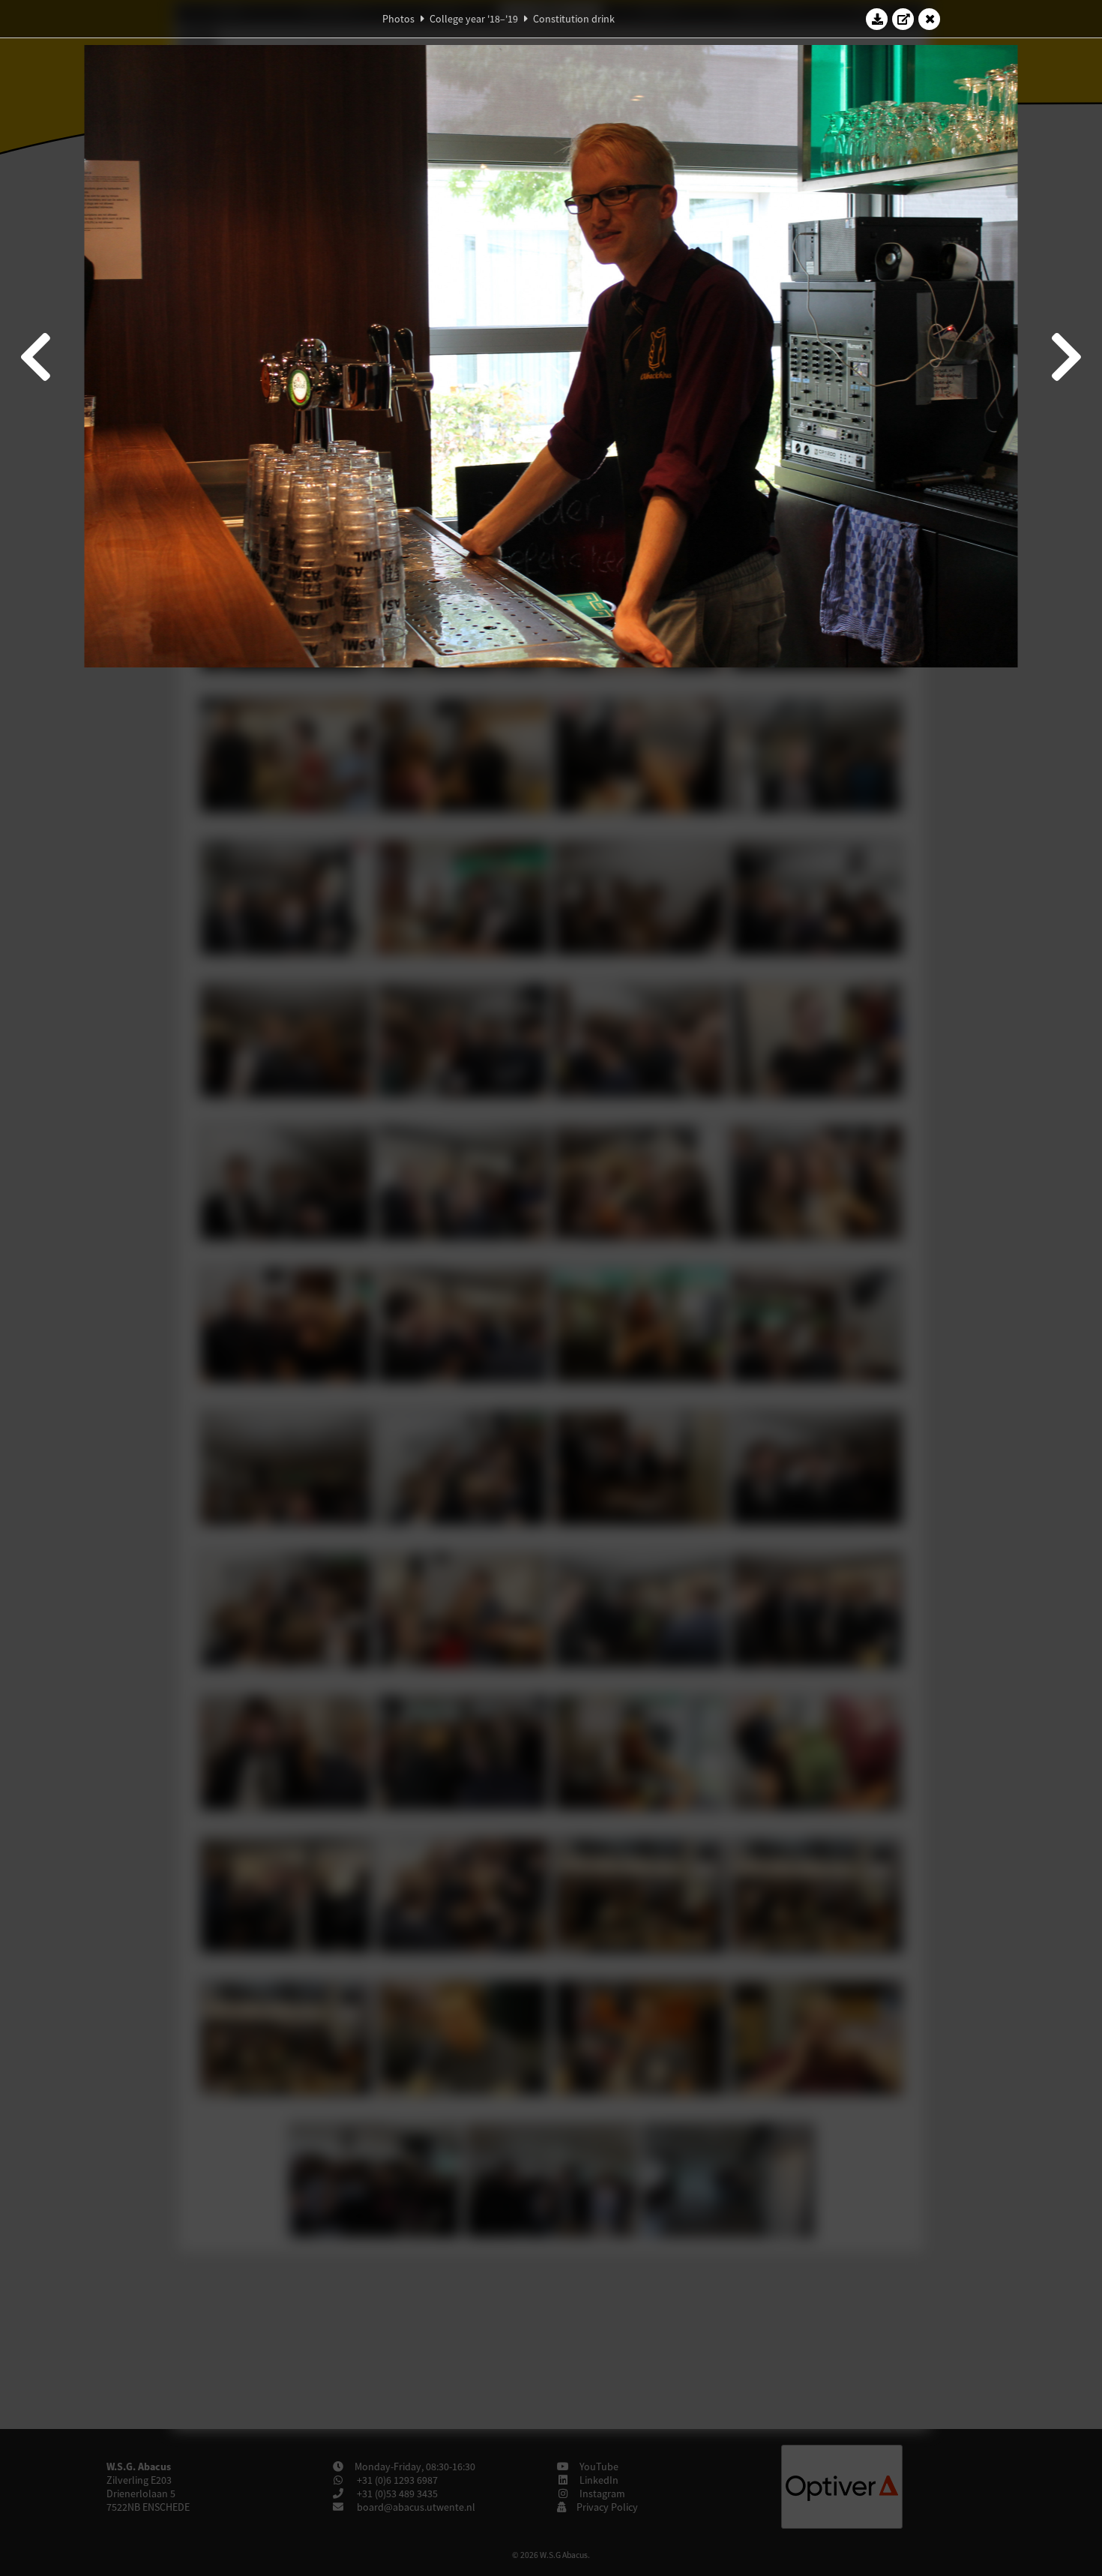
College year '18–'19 (474, 19)
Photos (398, 19)
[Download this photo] (877, 19)
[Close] (930, 19)
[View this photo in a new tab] (903, 19)
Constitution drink (574, 19)
